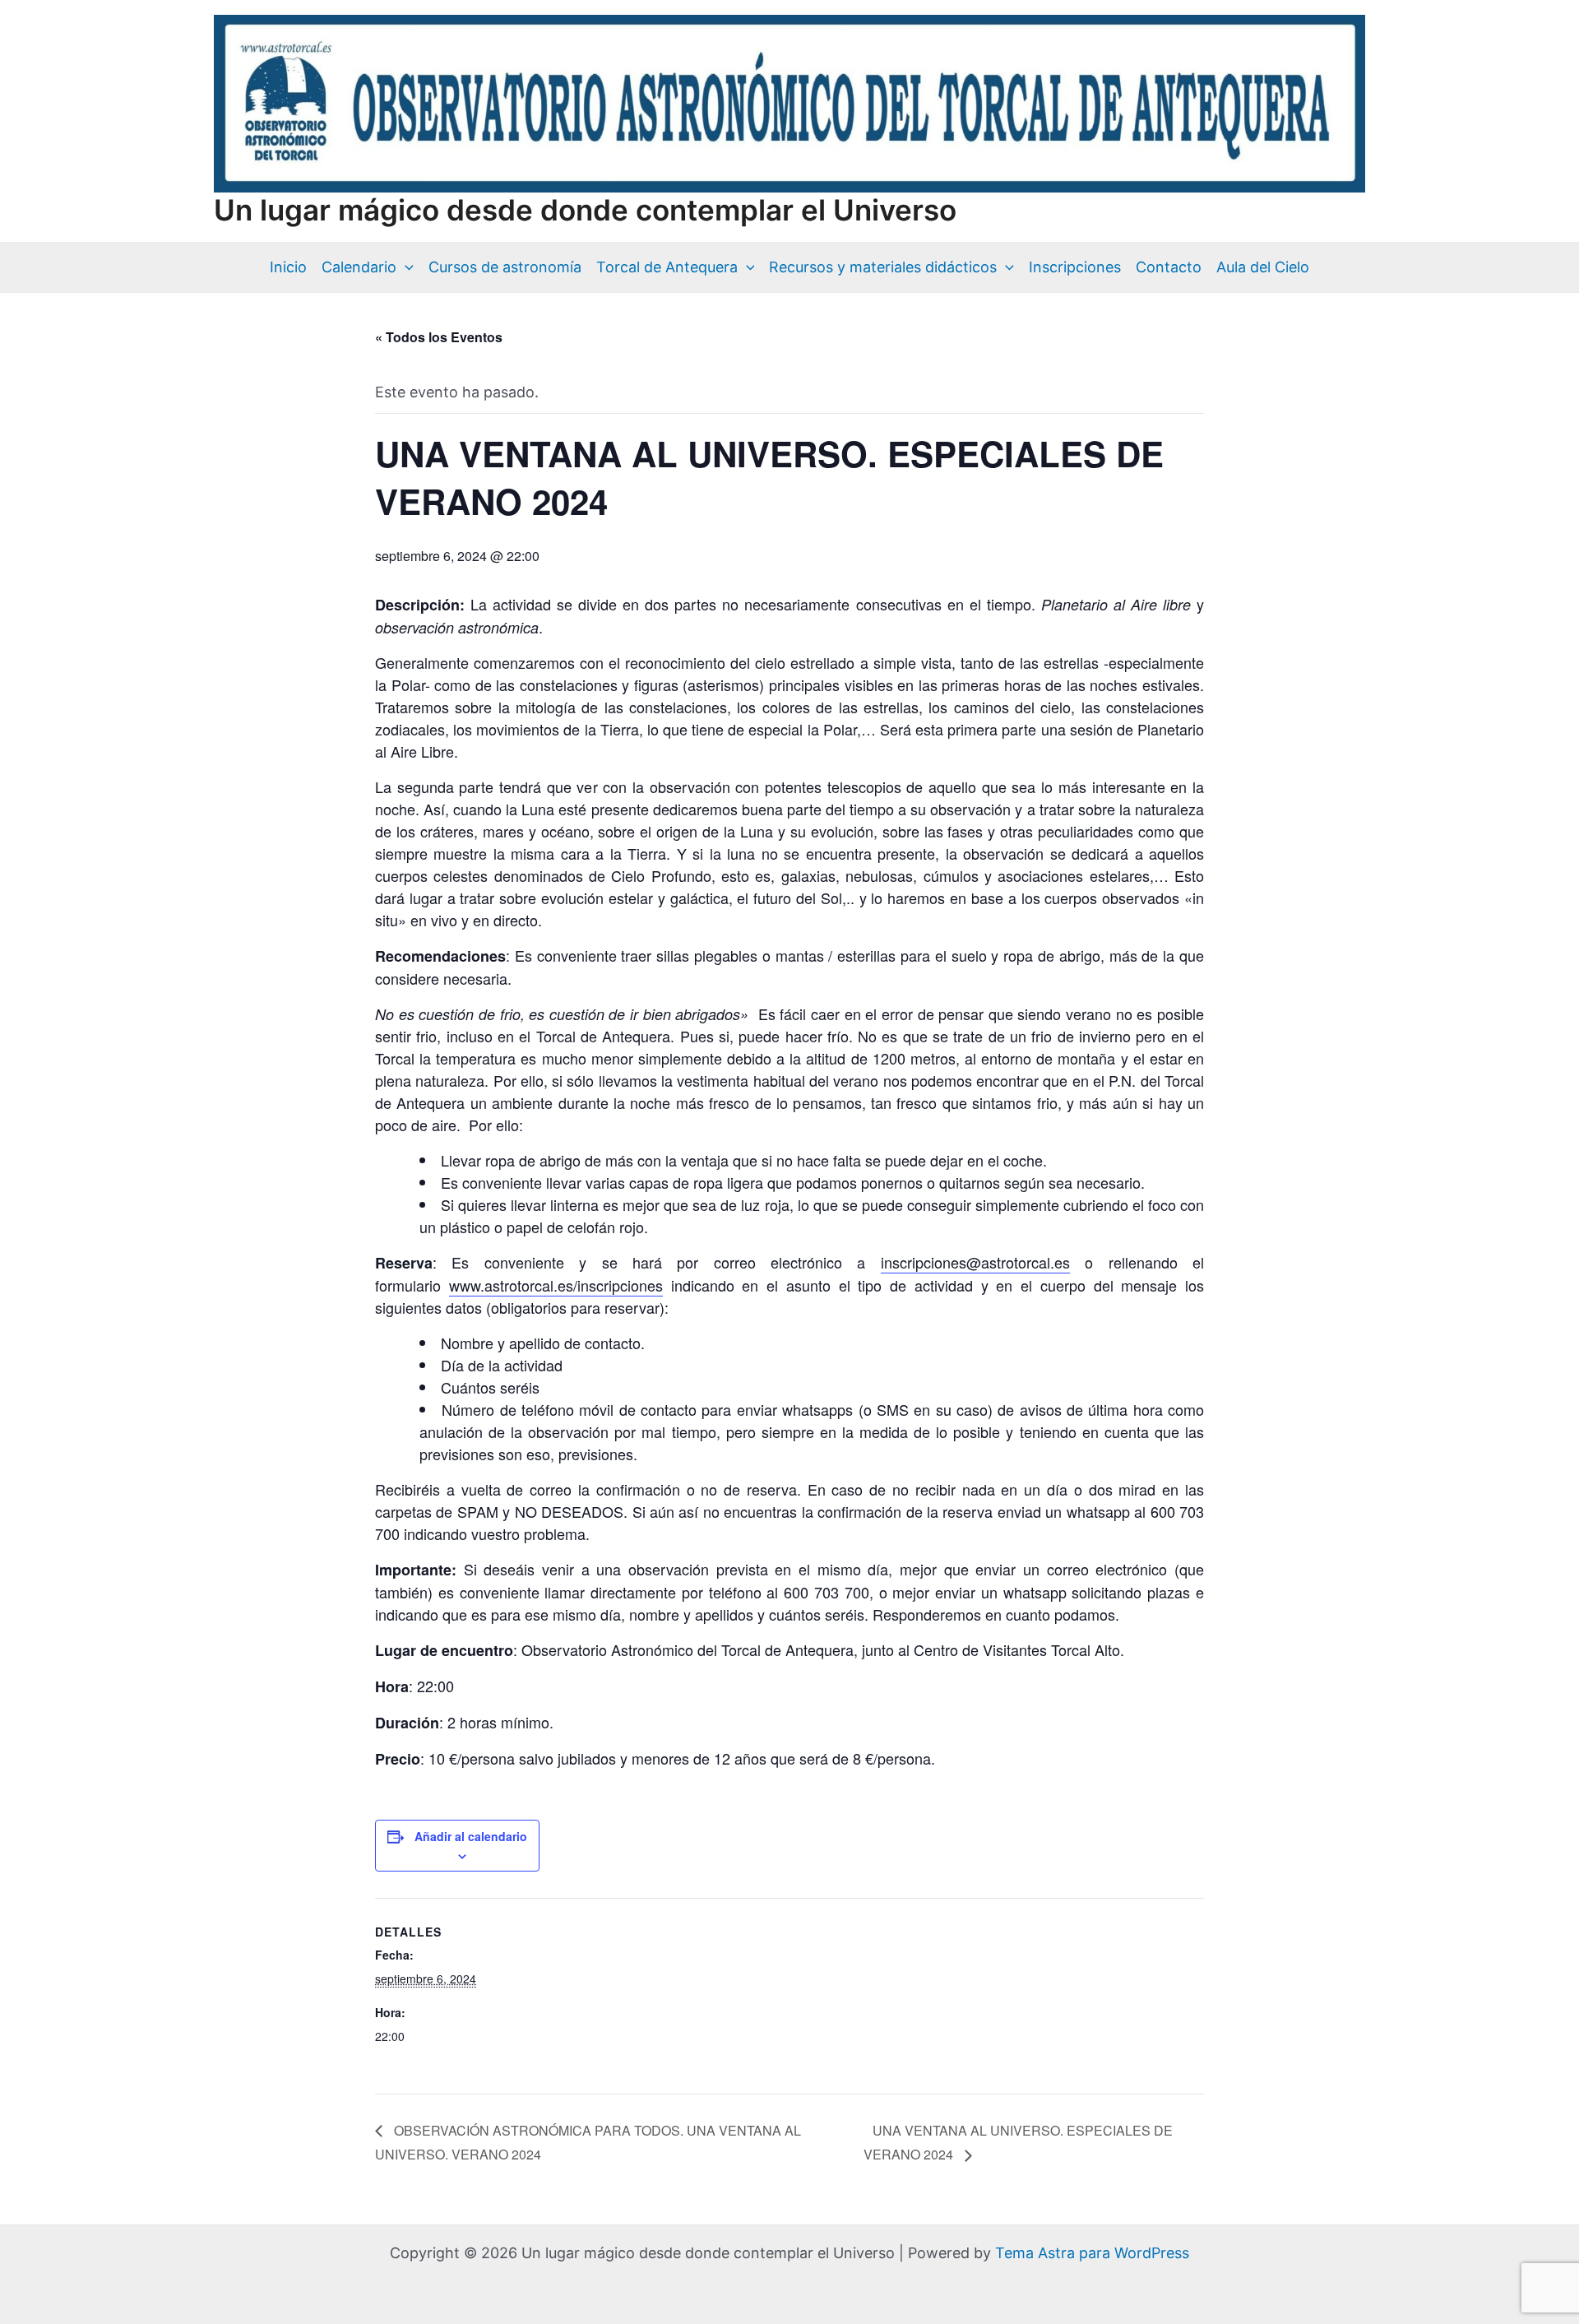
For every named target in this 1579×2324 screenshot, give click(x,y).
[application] (405, 267)
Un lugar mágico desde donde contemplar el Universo (585, 210)
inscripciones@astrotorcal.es (975, 1262)
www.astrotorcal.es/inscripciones (556, 1285)
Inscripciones (1075, 267)
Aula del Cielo (1263, 267)
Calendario (359, 267)
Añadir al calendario (471, 1836)
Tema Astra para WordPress (1092, 2253)
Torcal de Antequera (667, 267)
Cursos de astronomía (505, 267)
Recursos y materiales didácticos (883, 267)
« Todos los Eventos (439, 337)
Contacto (1169, 267)
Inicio (288, 267)
